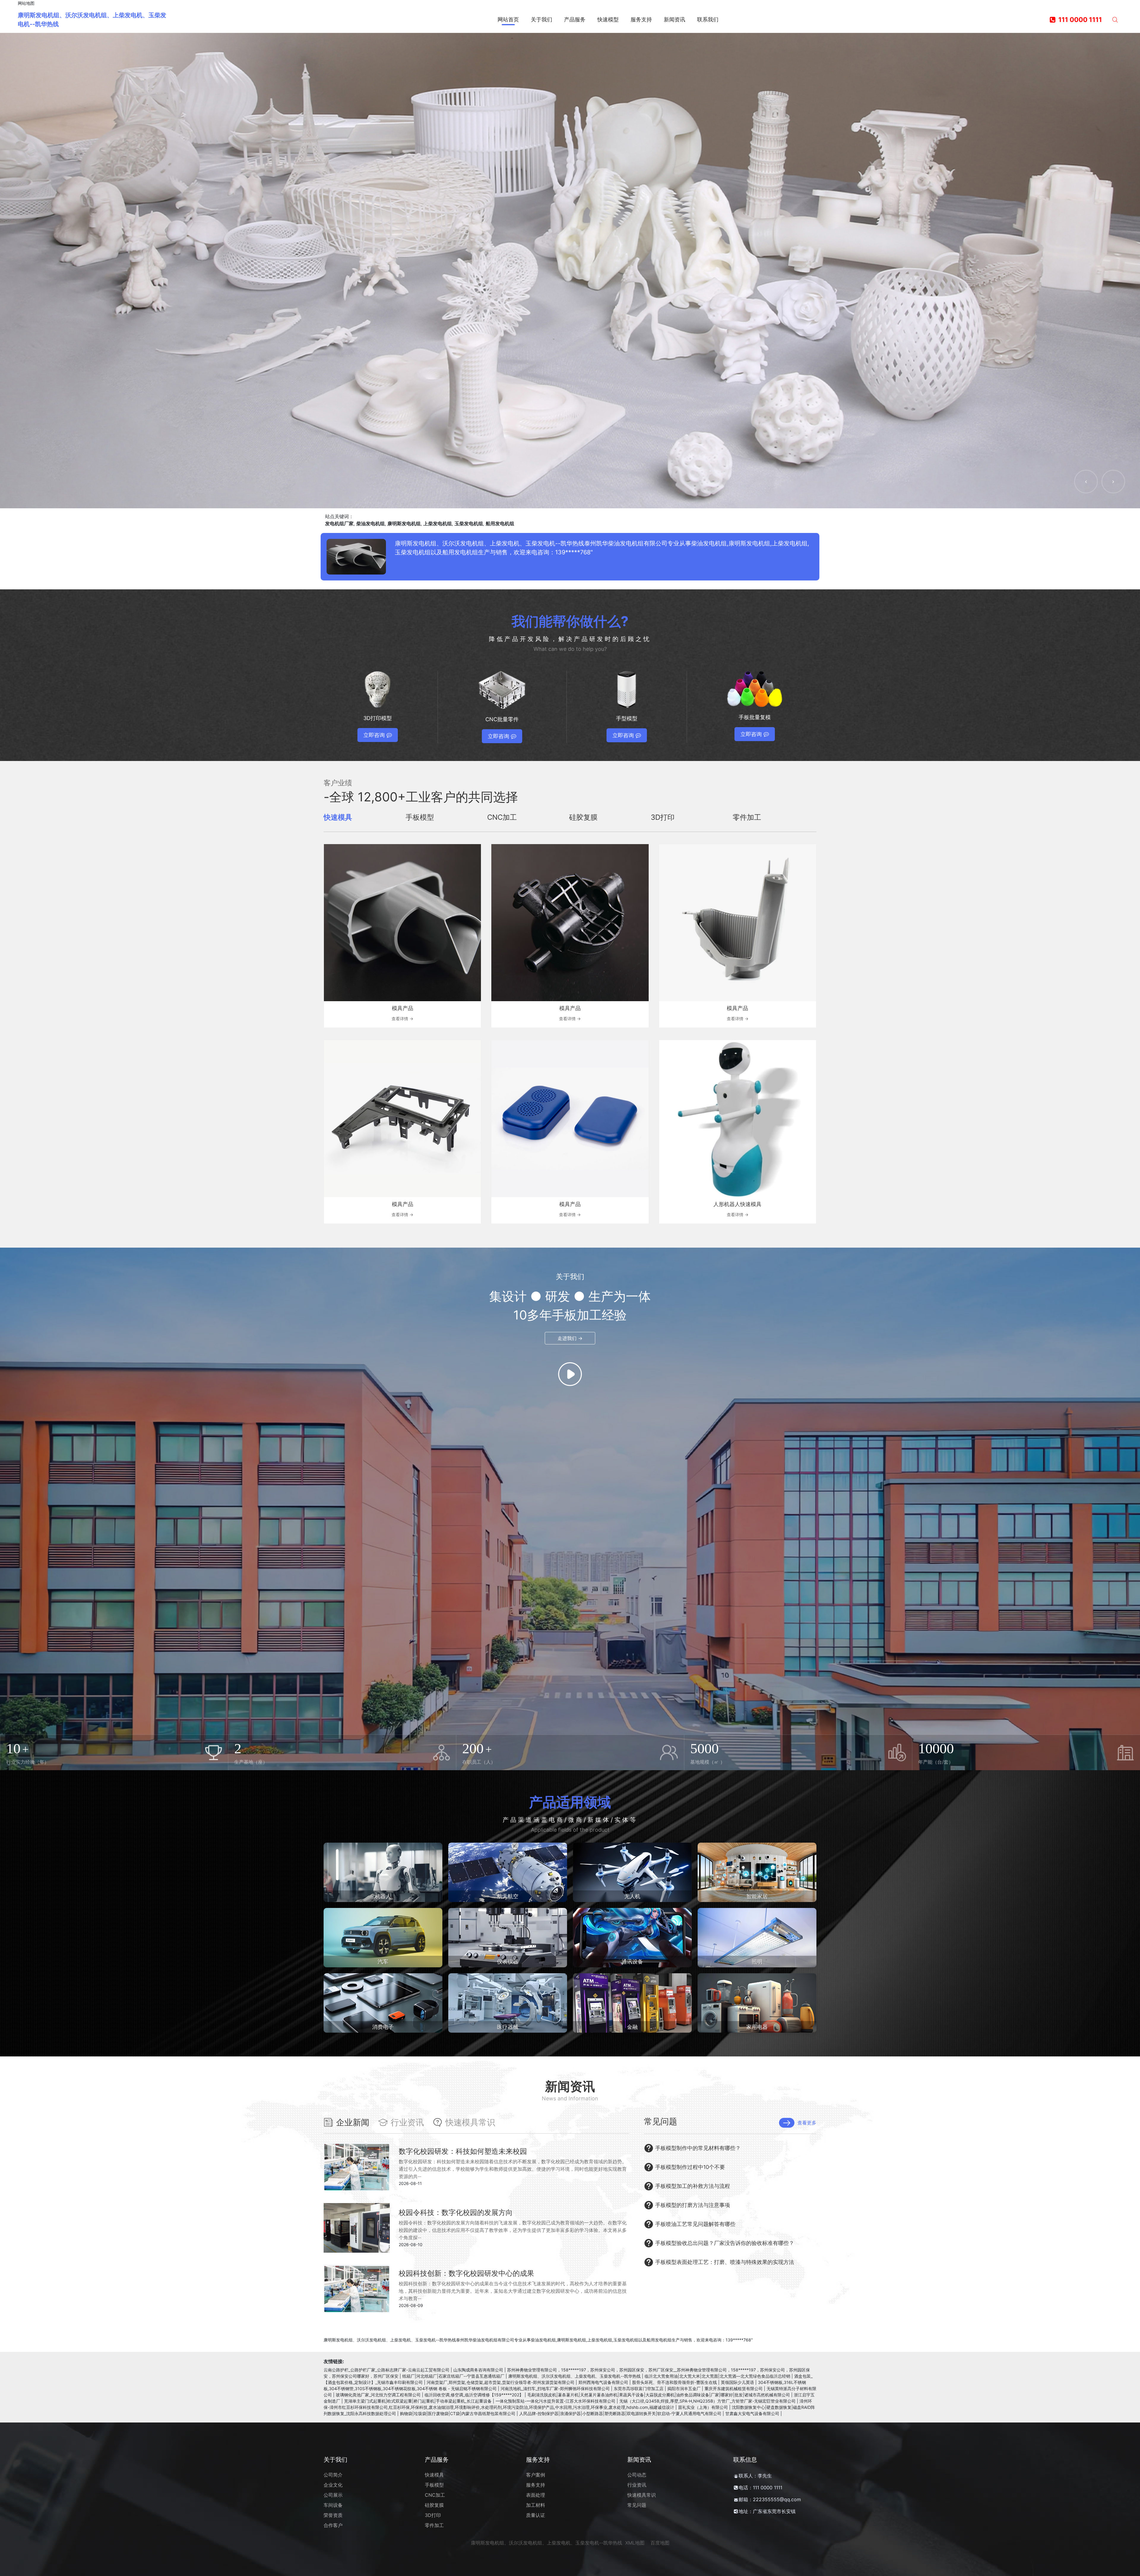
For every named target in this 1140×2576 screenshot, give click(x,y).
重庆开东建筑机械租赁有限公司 (734, 2389)
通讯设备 (632, 1962)
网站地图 (26, 3)
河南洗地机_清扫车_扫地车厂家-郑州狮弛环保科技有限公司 (555, 2389)
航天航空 (508, 1896)
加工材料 (536, 2505)
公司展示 (333, 2495)
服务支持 (536, 2485)
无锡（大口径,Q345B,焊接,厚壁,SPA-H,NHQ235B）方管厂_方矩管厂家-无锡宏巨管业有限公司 (707, 2401)
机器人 (383, 1896)
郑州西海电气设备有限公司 (603, 2382)
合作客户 (333, 2525)
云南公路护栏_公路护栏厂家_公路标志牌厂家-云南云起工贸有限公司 (387, 2370)
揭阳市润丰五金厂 (684, 2389)
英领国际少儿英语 (737, 2382)
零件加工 (434, 2525)
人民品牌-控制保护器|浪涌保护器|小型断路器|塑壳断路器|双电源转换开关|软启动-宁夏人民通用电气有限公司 (620, 2413)
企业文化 (333, 2485)
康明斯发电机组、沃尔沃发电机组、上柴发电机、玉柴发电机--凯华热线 (574, 2376)
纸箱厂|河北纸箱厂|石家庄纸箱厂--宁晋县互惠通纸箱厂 (453, 2376)
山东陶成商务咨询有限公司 (478, 2370)
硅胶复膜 (434, 2505)
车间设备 (333, 2505)
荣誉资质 (333, 2515)
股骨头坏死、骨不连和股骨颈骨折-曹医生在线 (674, 2382)
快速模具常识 (642, 2495)
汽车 (383, 1962)
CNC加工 (435, 2495)
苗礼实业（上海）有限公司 (703, 2407)
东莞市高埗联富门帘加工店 (639, 2389)
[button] (1086, 482)
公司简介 (333, 2475)
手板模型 (434, 2485)
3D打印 (433, 2515)
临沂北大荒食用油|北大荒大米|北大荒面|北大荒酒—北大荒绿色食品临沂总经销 (717, 2376)
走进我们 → (570, 1338)
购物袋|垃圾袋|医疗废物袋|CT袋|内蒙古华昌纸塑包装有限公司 (458, 2413)
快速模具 (434, 2475)
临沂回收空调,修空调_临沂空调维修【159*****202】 (474, 2395)
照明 (757, 1962)
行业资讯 (637, 2485)
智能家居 (757, 1896)
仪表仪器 (508, 1962)
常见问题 (637, 2505)
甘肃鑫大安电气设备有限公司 (752, 2413)
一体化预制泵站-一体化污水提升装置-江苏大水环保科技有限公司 (555, 2401)
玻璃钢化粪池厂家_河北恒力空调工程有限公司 (378, 2395)
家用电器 (757, 2027)
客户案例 (536, 2475)
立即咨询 (374, 735)
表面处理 (536, 2495)
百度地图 (660, 2543)
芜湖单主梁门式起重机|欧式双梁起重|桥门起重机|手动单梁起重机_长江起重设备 (418, 2401)
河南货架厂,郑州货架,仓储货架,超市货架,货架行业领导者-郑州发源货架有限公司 (501, 2382)
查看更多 (807, 2123)
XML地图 (635, 2543)
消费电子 (383, 2027)
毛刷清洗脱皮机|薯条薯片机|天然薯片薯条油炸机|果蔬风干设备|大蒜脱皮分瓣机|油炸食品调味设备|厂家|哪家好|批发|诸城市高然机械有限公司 (659, 2395)
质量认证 (536, 2515)
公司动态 (637, 2475)
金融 (632, 2027)
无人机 (632, 1896)
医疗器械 (508, 2027)
